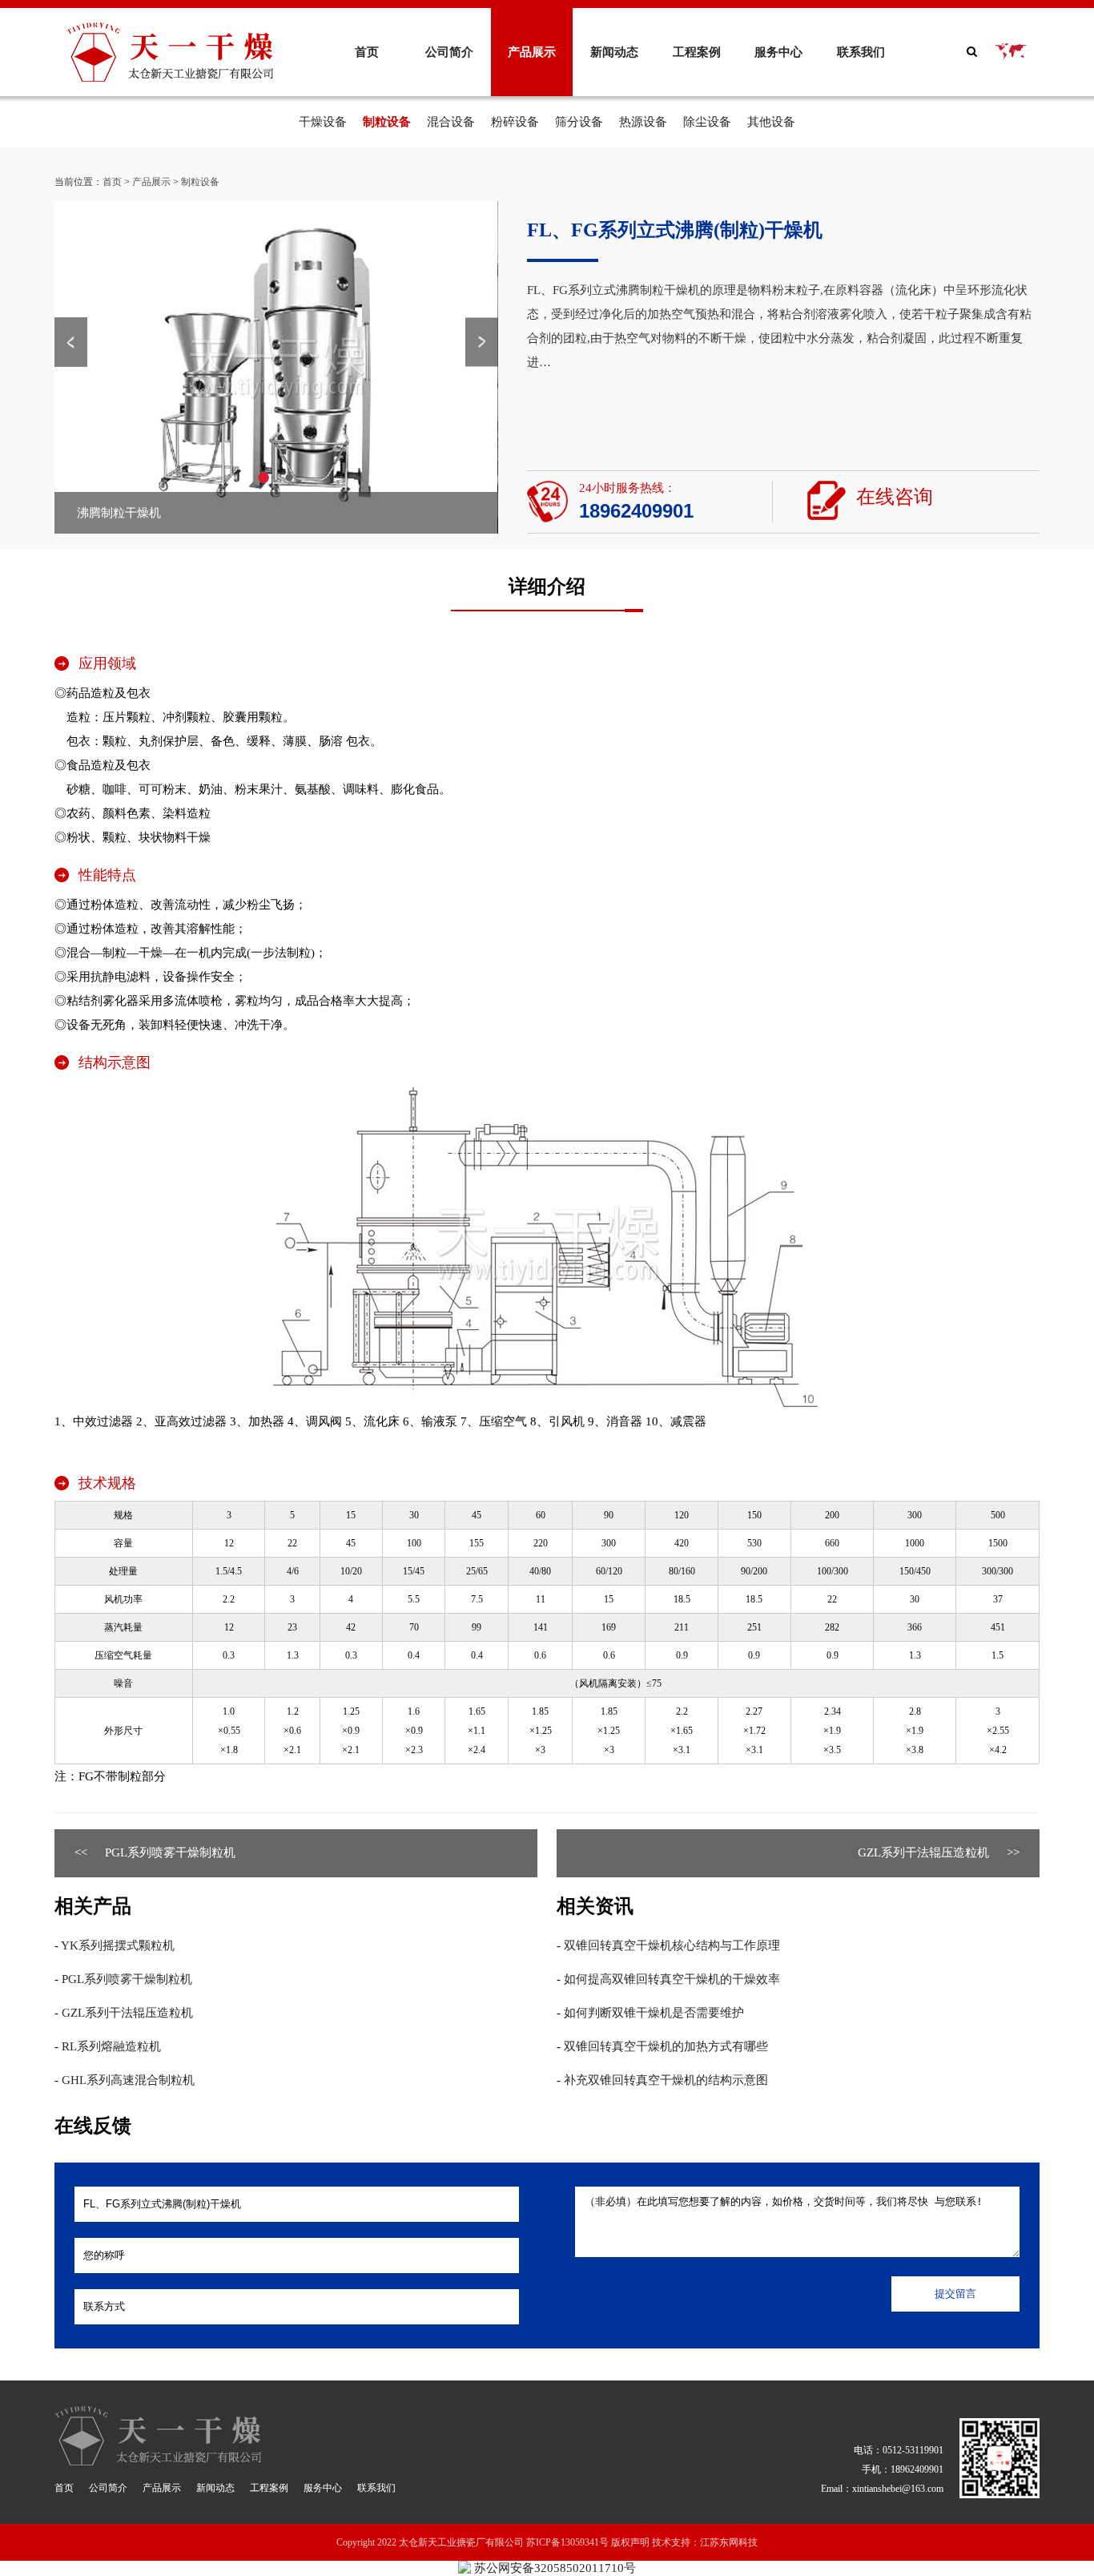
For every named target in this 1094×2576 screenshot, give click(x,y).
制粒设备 (387, 122)
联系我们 (861, 52)
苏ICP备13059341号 (567, 2542)
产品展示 (532, 52)
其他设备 (771, 122)
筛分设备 (579, 122)
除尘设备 (707, 122)
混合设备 (451, 122)
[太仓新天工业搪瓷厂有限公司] (170, 29)
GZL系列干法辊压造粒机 (923, 1852)
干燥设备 (323, 122)
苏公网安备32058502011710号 (553, 2568)
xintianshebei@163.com (898, 2489)
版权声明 (630, 2542)
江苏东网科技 (729, 2542)
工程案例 (697, 52)
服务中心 (778, 52)
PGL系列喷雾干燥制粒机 (170, 1852)
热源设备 (643, 122)
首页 (367, 52)
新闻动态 (614, 52)
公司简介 (449, 52)
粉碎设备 (515, 122)
